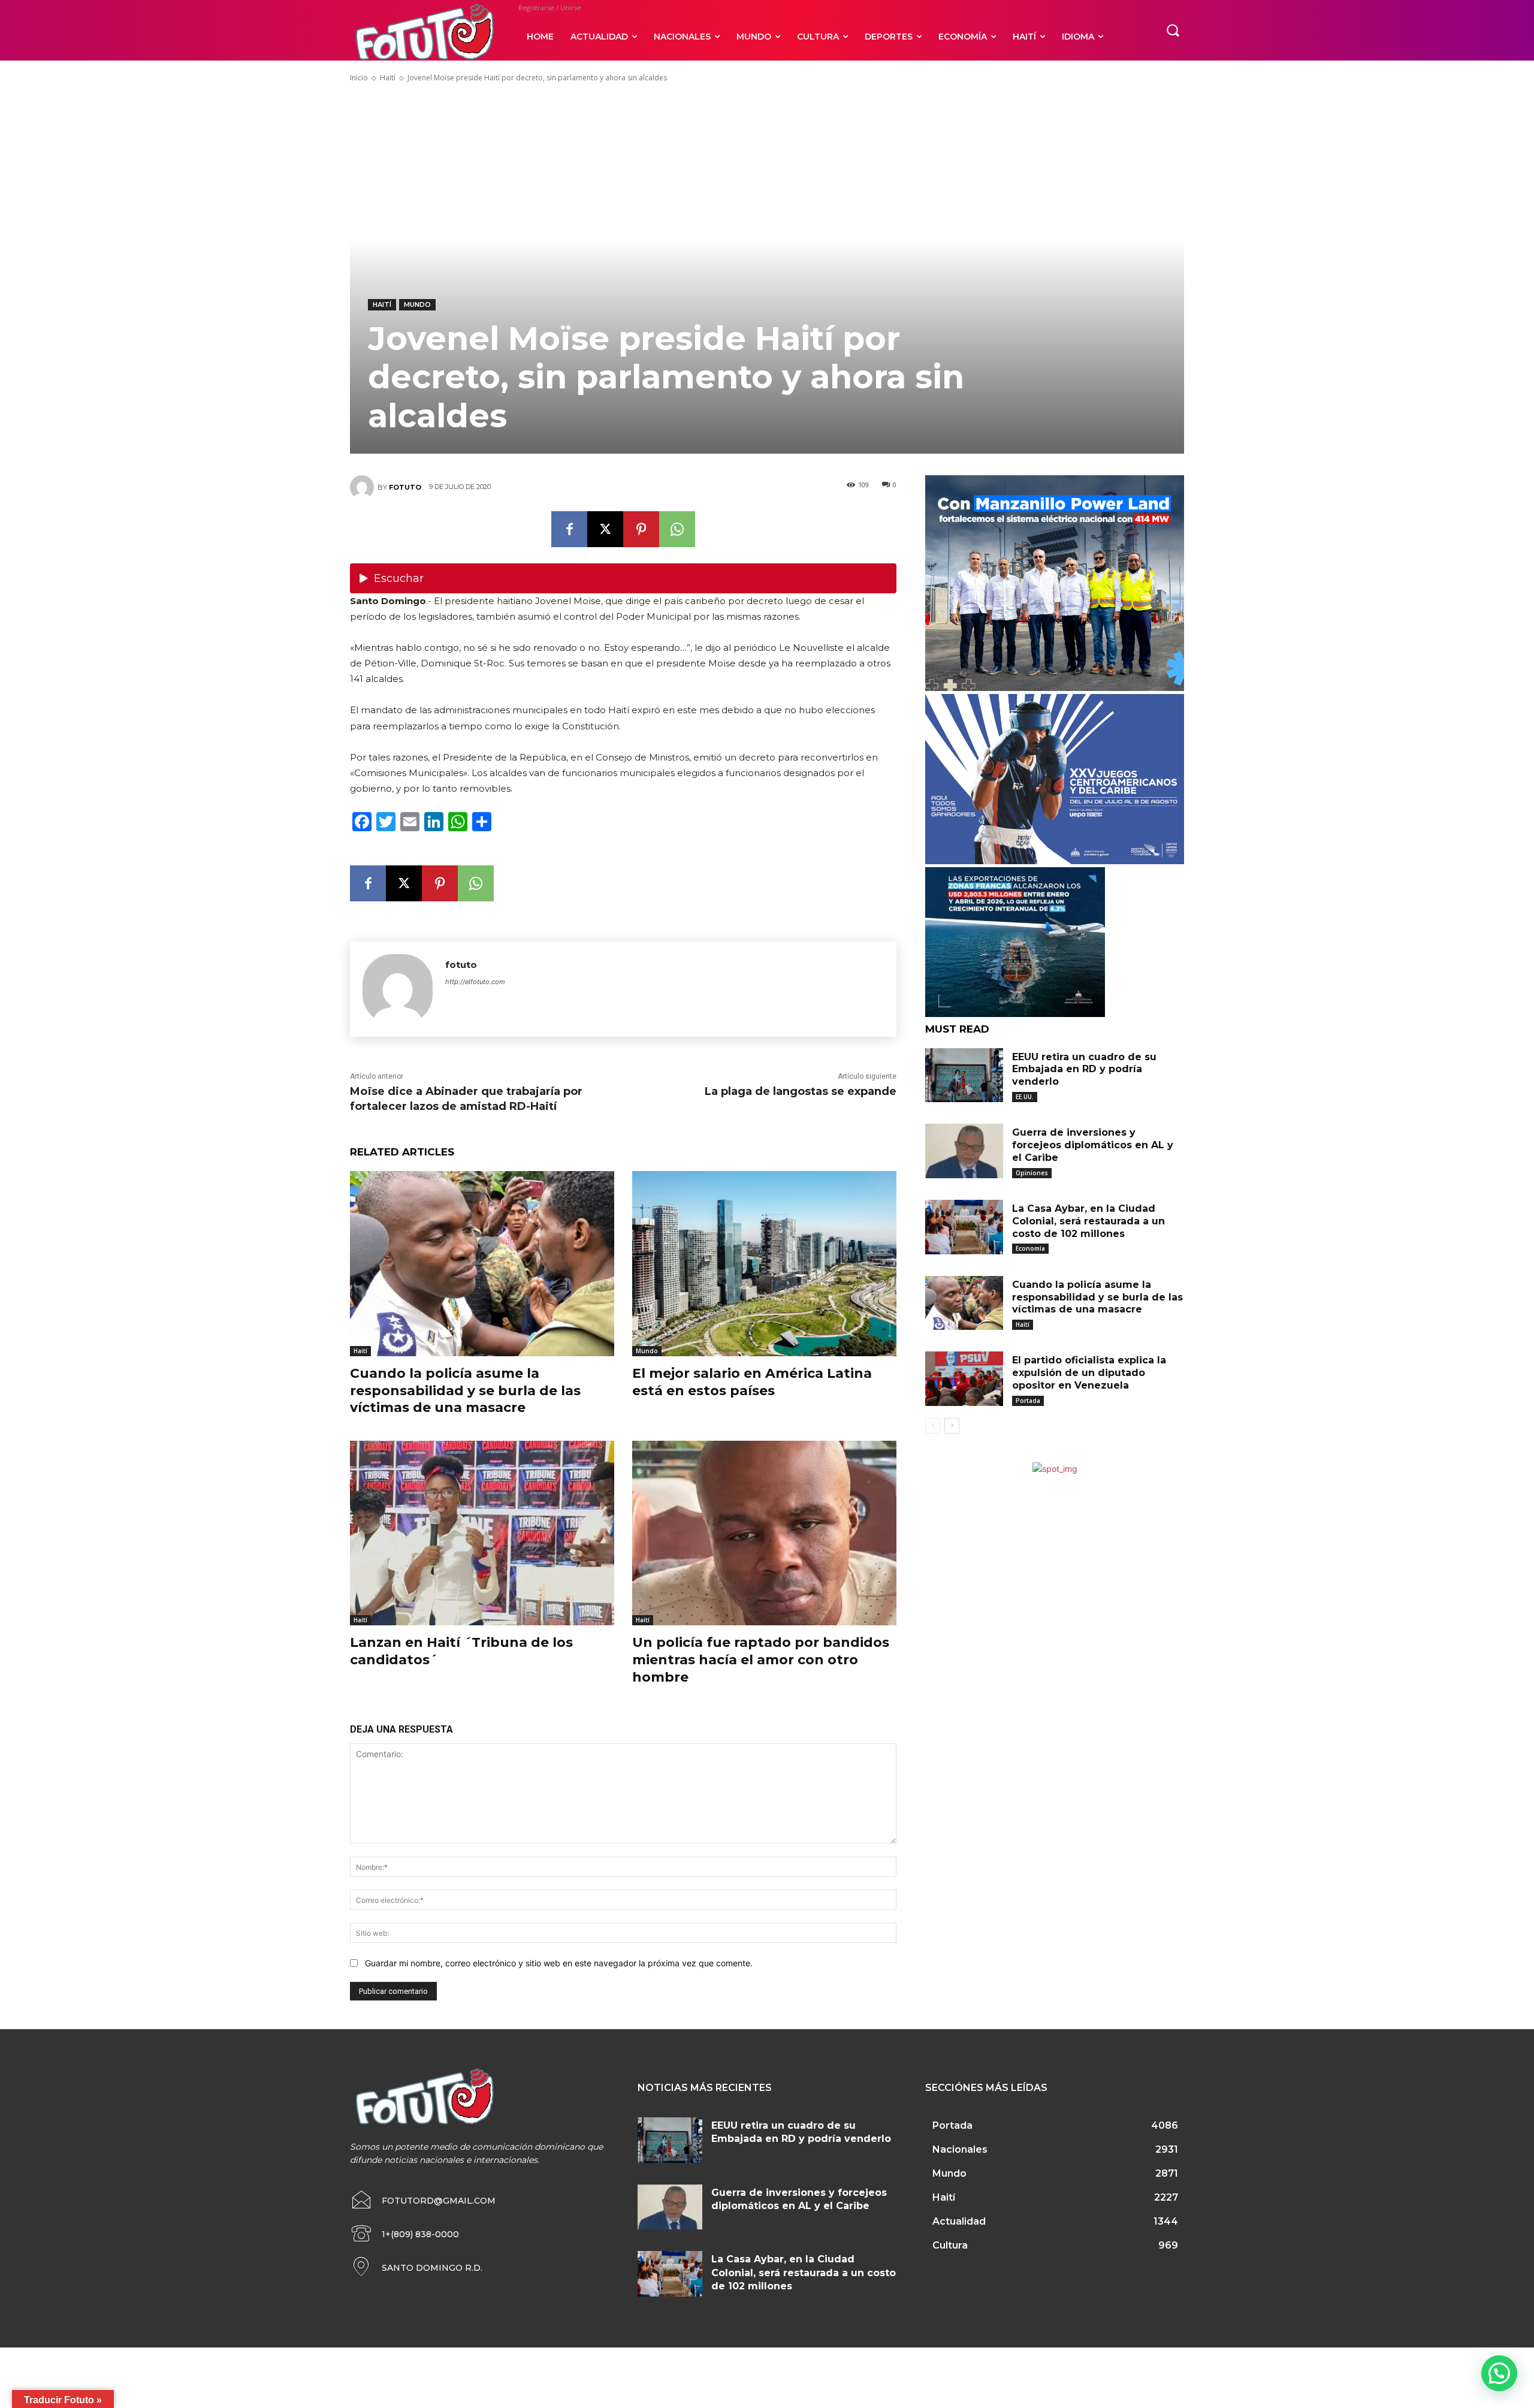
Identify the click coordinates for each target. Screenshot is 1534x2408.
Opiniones (1032, 1173)
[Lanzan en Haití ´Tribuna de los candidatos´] (482, 1533)
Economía (1030, 1248)
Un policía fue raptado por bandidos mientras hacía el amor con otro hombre (761, 1659)
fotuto (405, 487)
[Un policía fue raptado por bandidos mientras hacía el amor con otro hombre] (764, 1533)
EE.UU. (1025, 1097)
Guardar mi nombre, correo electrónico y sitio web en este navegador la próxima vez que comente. (559, 1963)
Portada (1028, 1401)
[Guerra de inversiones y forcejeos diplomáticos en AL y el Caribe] (964, 1151)
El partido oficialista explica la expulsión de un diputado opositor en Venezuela (1089, 1373)
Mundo (417, 304)
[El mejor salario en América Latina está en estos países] (764, 1264)
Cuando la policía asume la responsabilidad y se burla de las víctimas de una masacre (465, 1390)
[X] (605, 529)
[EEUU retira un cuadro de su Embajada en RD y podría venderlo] (964, 1075)
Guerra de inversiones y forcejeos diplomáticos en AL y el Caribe (1093, 1145)
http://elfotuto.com (475, 982)
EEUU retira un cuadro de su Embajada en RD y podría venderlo (1084, 1069)
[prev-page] (933, 1426)
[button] (1173, 30)
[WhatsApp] (677, 529)
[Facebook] (569, 529)
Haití (388, 78)
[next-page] (952, 1426)
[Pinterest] (641, 529)
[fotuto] (364, 487)
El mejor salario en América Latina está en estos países (752, 1382)
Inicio (359, 78)
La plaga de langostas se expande (801, 1091)
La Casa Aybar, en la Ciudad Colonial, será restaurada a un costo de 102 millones (1088, 1221)
